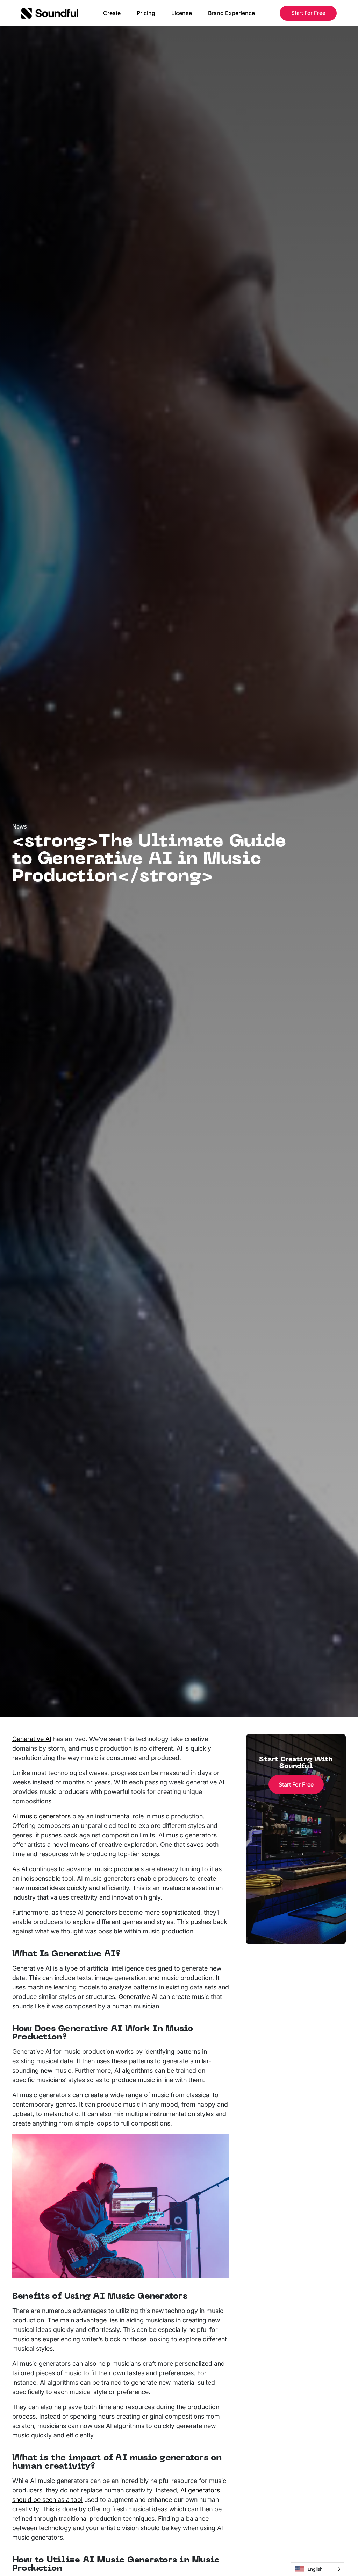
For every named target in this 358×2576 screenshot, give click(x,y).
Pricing (146, 13)
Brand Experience (231, 13)
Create (112, 13)
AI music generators (41, 1816)
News (20, 826)
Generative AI (32, 1739)
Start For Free (308, 13)
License (182, 13)
